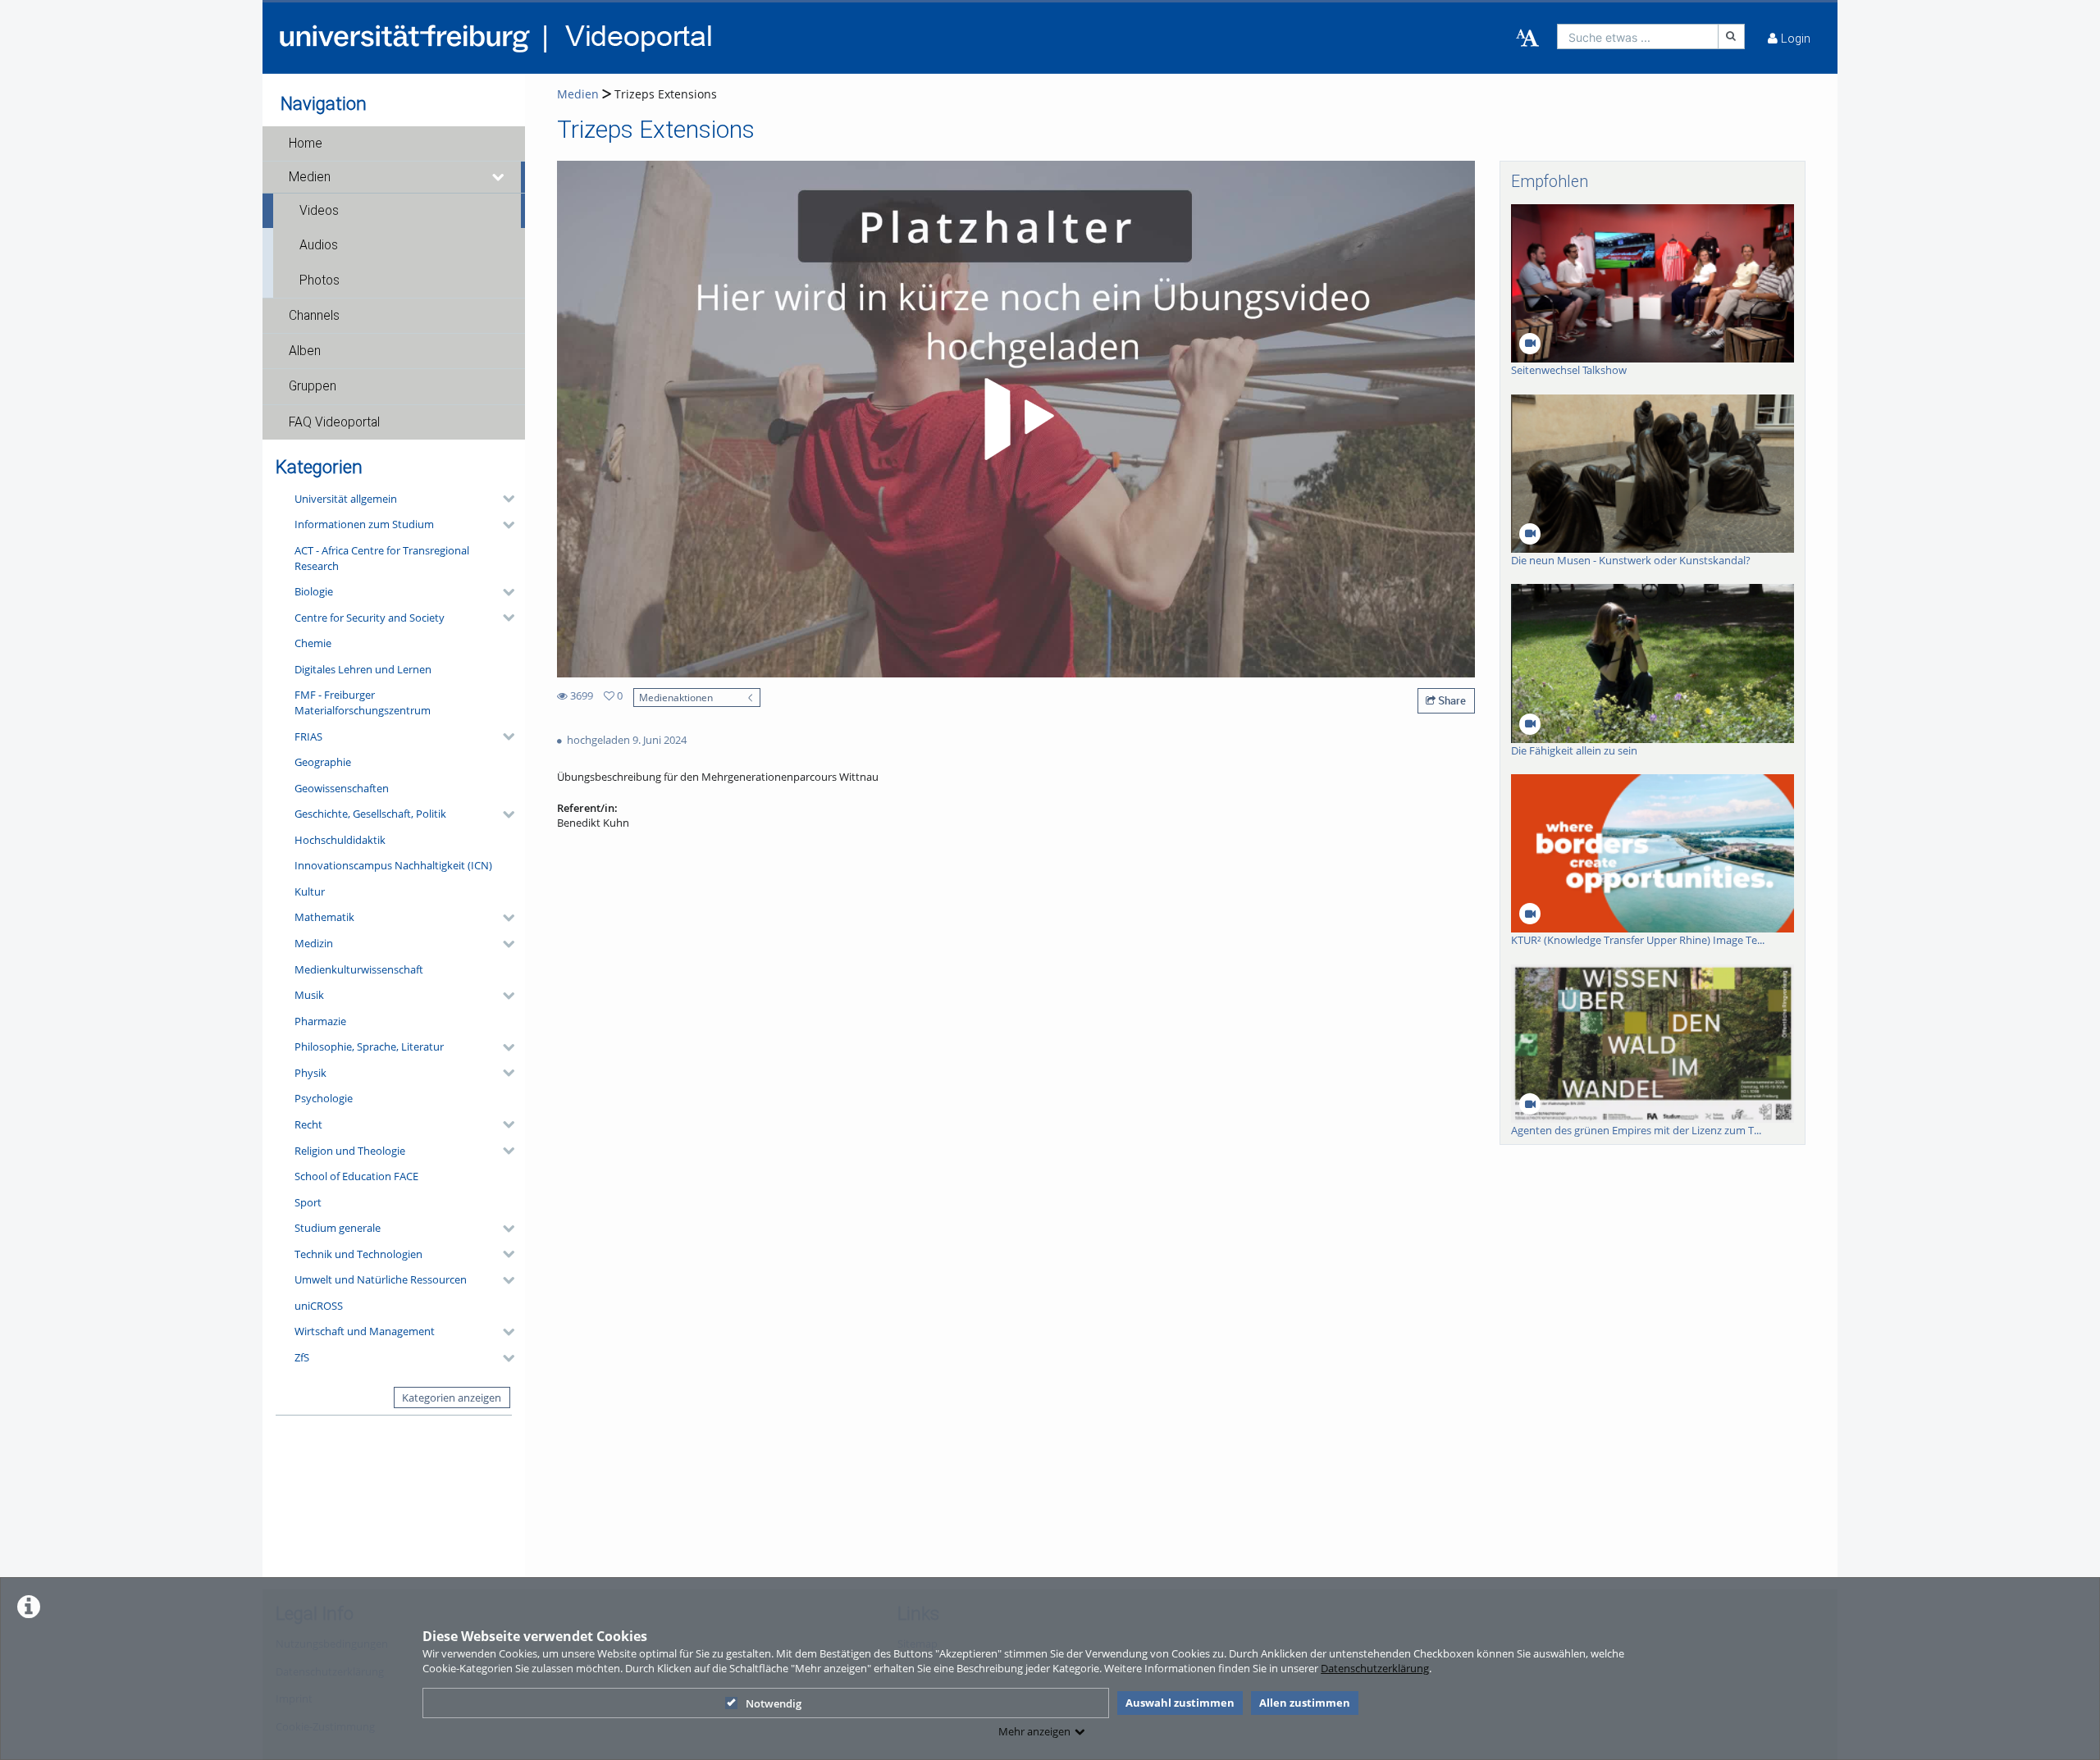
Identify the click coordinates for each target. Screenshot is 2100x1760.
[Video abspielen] (1016, 419)
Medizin (314, 943)
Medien (310, 177)
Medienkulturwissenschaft (359, 969)
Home (306, 144)
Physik (310, 1073)
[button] (394, 144)
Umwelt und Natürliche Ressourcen (381, 1279)
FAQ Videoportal (334, 422)
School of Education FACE (356, 1176)
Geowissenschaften (342, 788)
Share (1451, 700)
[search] (1638, 36)
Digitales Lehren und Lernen (363, 669)
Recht (308, 1124)
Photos (320, 280)
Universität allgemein (346, 499)
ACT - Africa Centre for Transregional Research (382, 558)
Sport (308, 1202)
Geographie (323, 762)
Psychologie (324, 1098)
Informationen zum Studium (364, 524)
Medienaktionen (676, 697)
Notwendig (774, 1703)
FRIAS (308, 736)
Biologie (314, 591)
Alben (305, 351)
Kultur (310, 891)
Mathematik (324, 917)
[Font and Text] (1527, 39)
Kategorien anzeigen (452, 1398)
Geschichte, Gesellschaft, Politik (370, 814)
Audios (319, 245)
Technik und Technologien (358, 1254)
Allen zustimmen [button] (1305, 1703)
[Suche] (1732, 36)
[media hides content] (499, 177)
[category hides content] (504, 499)
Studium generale (338, 1228)
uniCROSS (319, 1306)
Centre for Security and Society (370, 618)
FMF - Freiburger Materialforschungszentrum (363, 702)
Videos (319, 211)
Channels (314, 316)
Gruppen (313, 386)
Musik (309, 995)
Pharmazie (320, 1021)
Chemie (313, 643)
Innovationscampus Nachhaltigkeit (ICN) (393, 865)
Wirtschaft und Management (365, 1331)
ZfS (302, 1357)
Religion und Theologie (350, 1151)
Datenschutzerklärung (1375, 1668)
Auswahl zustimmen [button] (1180, 1703)
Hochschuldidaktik (340, 840)
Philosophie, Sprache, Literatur (369, 1046)
